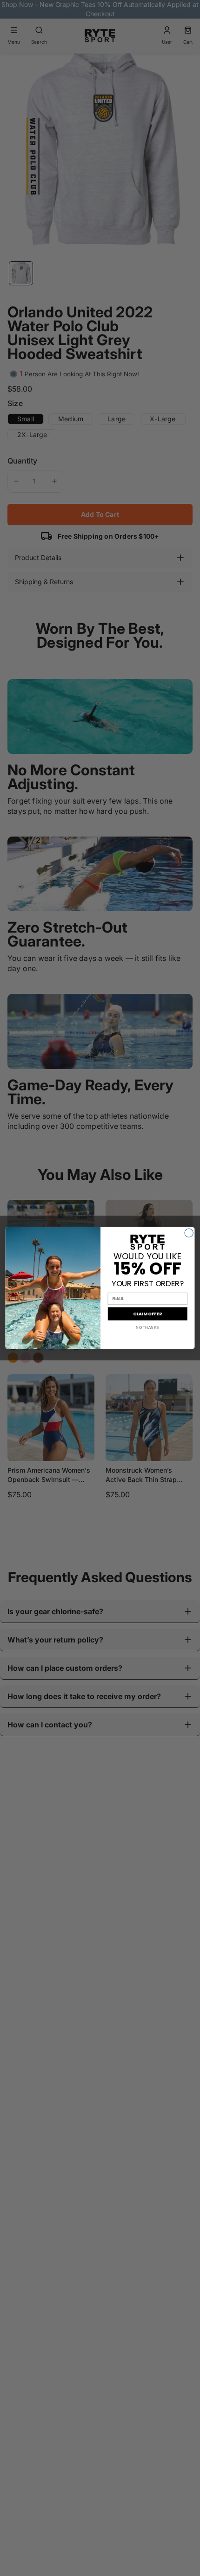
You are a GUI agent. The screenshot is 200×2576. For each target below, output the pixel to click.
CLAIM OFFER (147, 1314)
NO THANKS (147, 1328)
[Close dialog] (189, 1233)
